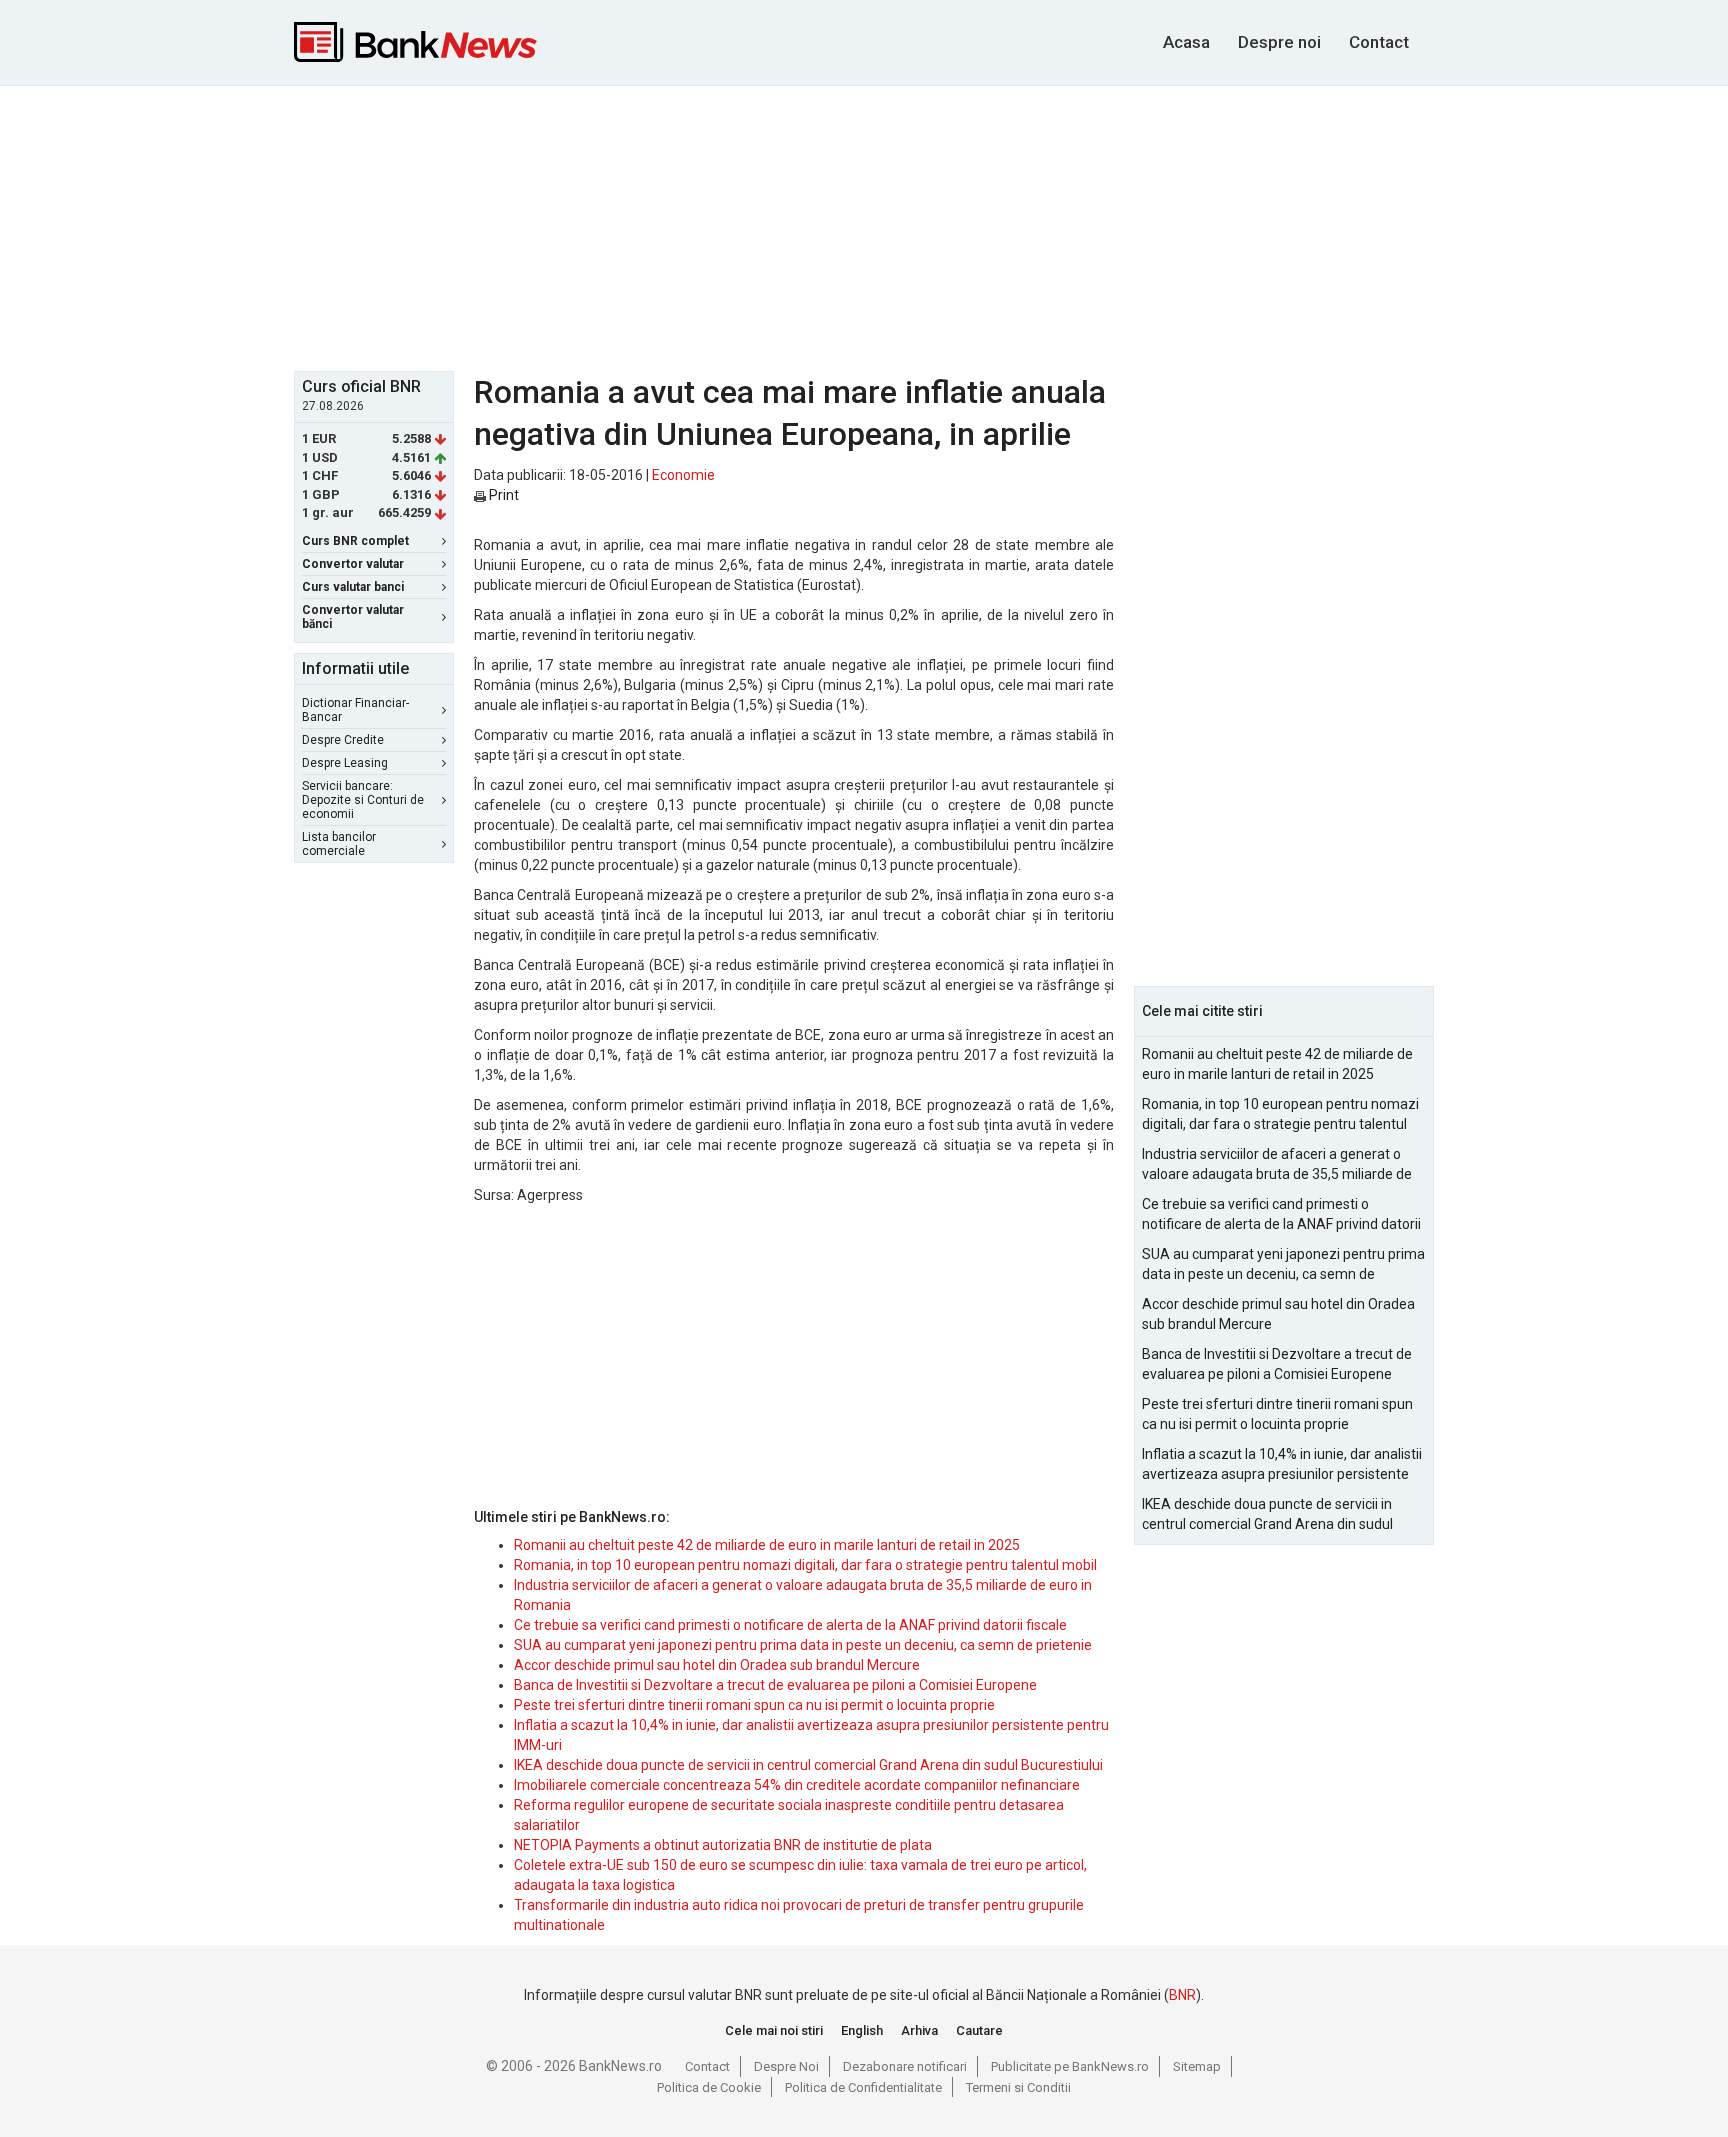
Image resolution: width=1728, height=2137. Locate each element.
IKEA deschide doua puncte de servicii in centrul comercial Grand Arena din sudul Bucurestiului (808, 1765)
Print (502, 495)
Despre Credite (343, 740)
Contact (1379, 42)
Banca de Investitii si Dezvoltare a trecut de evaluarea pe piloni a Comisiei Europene (775, 1685)
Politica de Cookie (709, 2087)
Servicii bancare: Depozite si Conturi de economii (363, 800)
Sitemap (1197, 2066)
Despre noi (1279, 42)
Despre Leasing (345, 763)
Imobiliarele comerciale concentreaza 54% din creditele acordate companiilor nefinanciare (797, 1785)
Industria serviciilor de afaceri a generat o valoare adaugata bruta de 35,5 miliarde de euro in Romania (1277, 1165)
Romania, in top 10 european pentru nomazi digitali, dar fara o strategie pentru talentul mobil (805, 1565)
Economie (683, 475)
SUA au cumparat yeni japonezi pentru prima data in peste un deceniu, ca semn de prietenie (803, 1645)
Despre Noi (786, 2066)
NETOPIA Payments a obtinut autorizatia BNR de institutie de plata (723, 1845)
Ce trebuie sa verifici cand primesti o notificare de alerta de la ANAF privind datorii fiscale (790, 1625)
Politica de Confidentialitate (863, 2087)
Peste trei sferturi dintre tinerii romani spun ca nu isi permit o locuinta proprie (754, 1705)
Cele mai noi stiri (774, 2030)
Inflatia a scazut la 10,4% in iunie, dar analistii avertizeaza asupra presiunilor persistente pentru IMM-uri (1282, 1465)
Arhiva (919, 2030)
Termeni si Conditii (1018, 2087)
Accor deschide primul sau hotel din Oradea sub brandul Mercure (717, 1665)
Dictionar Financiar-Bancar (355, 710)
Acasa (1186, 42)
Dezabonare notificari (905, 2066)
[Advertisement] (864, 226)
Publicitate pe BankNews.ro (1070, 2066)
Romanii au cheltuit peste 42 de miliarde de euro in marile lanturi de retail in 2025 (767, 1545)
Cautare (979, 2030)
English (862, 2030)
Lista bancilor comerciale (339, 844)
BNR (1182, 1995)
